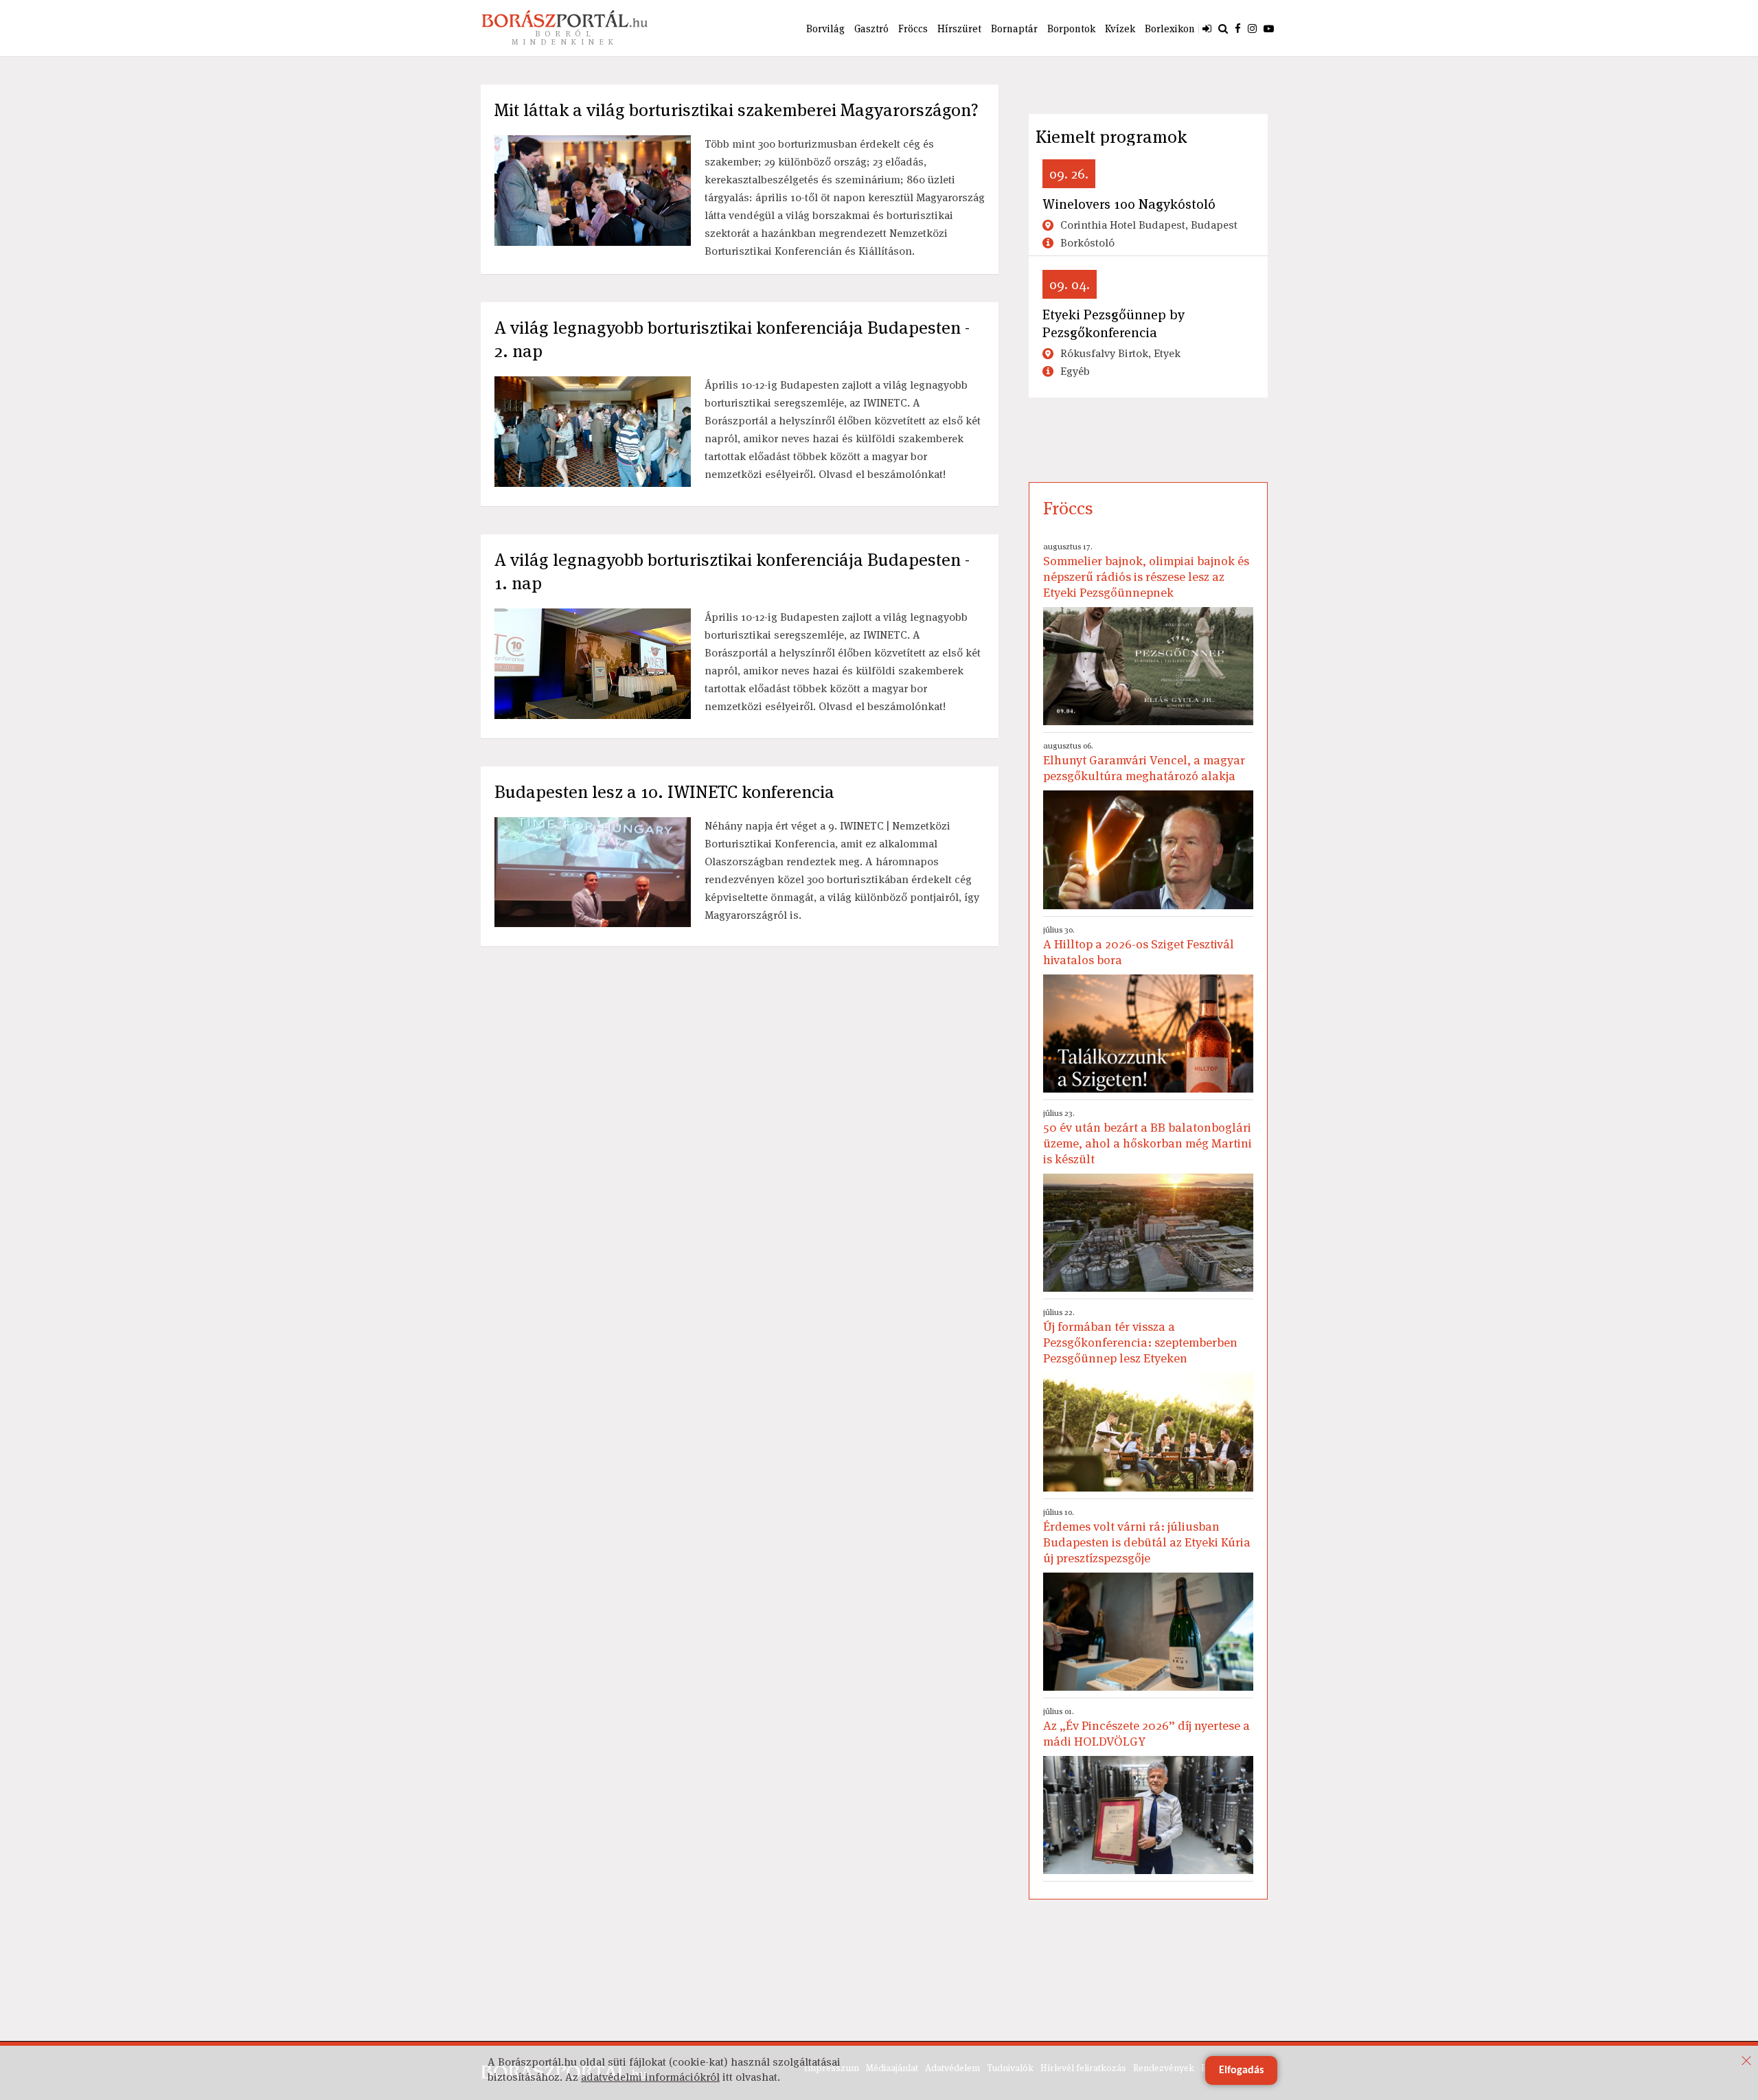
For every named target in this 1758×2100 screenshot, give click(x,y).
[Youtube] (1269, 28)
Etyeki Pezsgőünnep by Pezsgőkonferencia (1114, 323)
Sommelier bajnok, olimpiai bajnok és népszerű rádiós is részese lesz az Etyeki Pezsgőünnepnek (1146, 571)
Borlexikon (1170, 28)
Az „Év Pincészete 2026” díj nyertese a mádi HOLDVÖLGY (1146, 1727)
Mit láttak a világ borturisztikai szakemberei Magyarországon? (737, 110)
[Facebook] (1238, 28)
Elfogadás (1241, 2070)
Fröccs (913, 28)
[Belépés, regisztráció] (1207, 28)
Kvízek (1120, 28)
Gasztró (871, 28)
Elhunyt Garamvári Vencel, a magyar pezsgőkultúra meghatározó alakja (1144, 762)
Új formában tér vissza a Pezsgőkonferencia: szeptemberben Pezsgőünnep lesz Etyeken (1140, 1336)
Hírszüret (959, 28)
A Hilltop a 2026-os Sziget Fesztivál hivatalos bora (1139, 946)
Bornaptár (1014, 28)
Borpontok (1071, 28)
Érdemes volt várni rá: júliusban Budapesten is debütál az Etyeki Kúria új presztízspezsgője (1147, 1536)
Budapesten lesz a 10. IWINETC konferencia (664, 792)
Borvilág (825, 28)
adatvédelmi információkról (650, 2077)
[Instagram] (1252, 28)
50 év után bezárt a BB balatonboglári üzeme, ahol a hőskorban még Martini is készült (1148, 1137)
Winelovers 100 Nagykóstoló (1129, 204)
